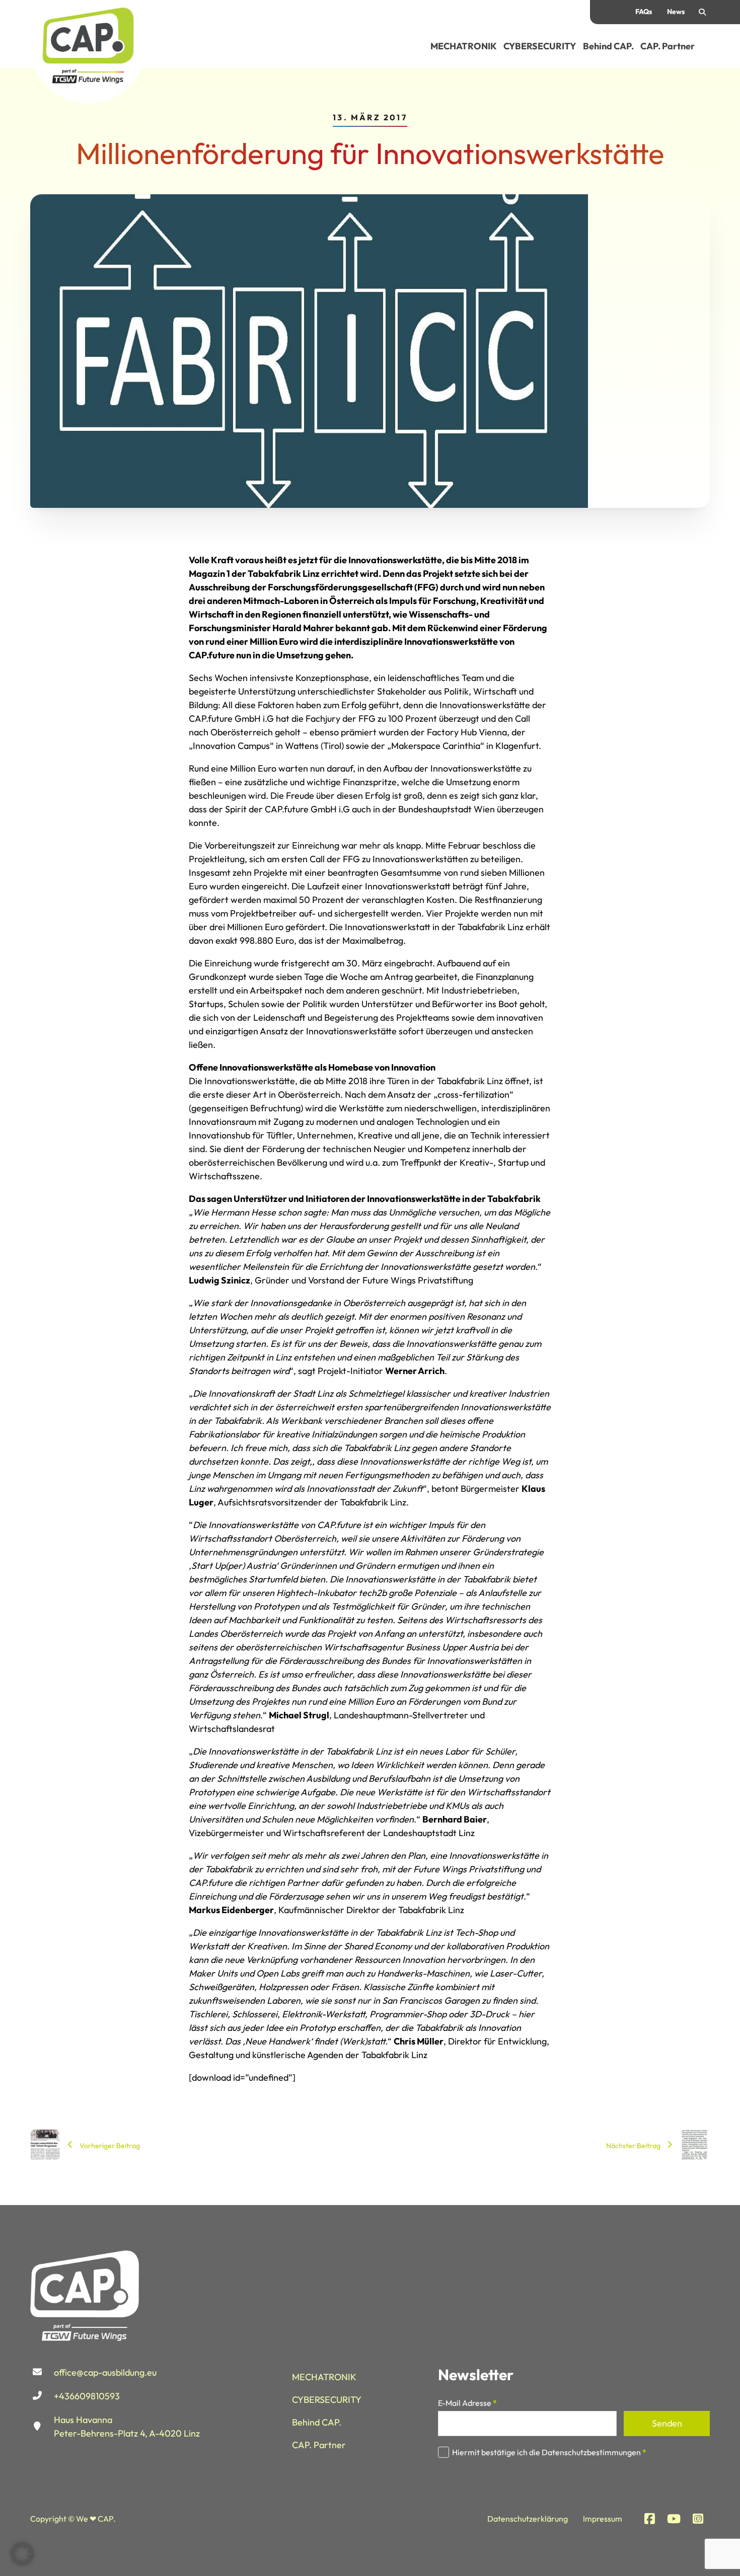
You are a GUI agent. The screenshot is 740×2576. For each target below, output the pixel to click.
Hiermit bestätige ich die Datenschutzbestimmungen (549, 2452)
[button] (22, 2554)
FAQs (644, 12)
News (676, 12)
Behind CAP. (608, 46)
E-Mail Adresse (467, 2403)
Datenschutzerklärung (528, 2519)
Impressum (603, 2519)
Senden (667, 2423)
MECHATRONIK (464, 46)
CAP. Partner (668, 46)
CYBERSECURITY (540, 46)
